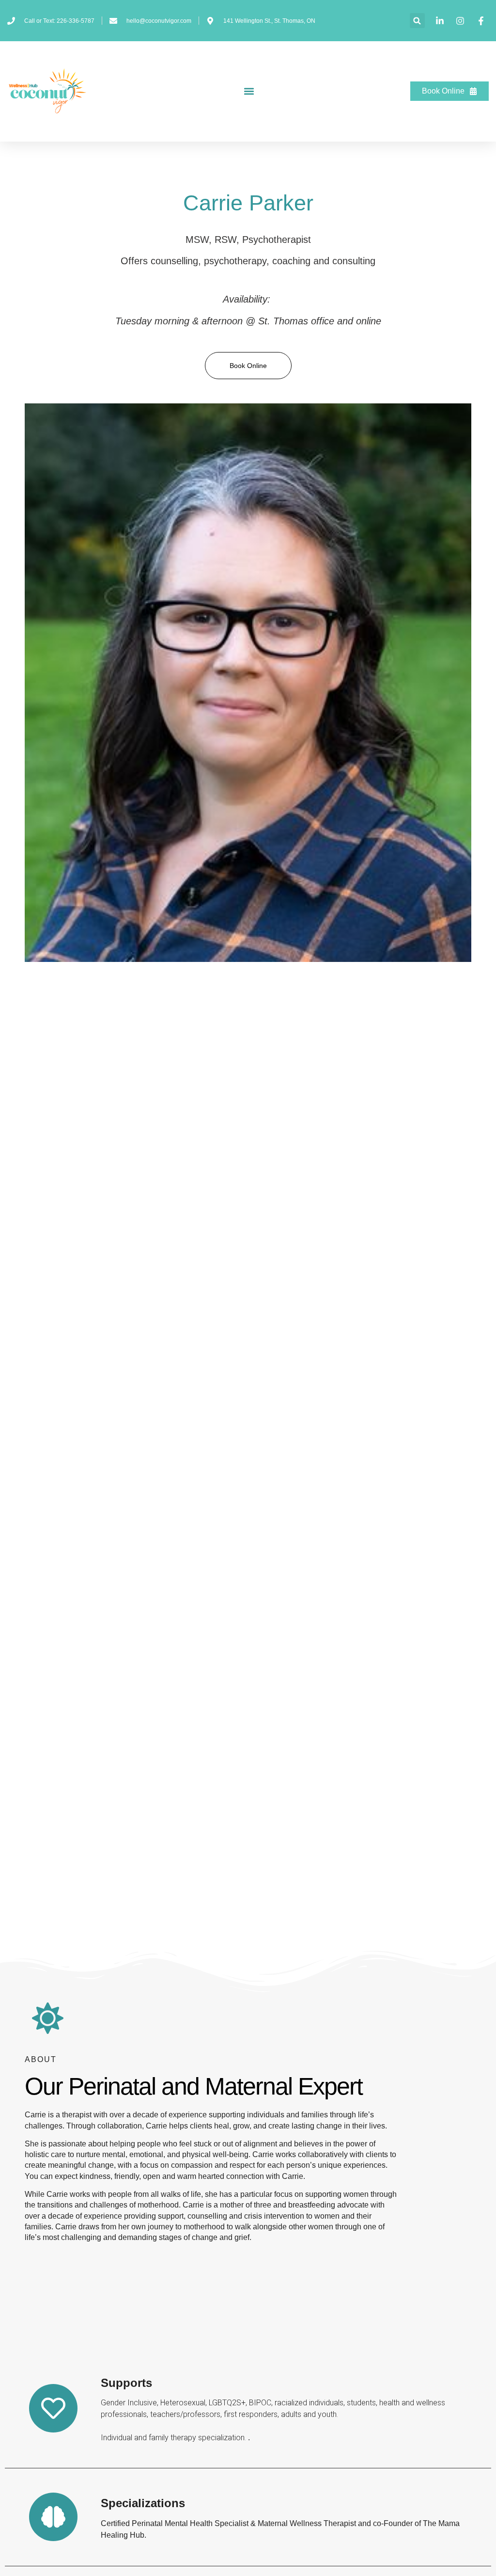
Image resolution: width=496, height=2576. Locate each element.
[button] (417, 21)
